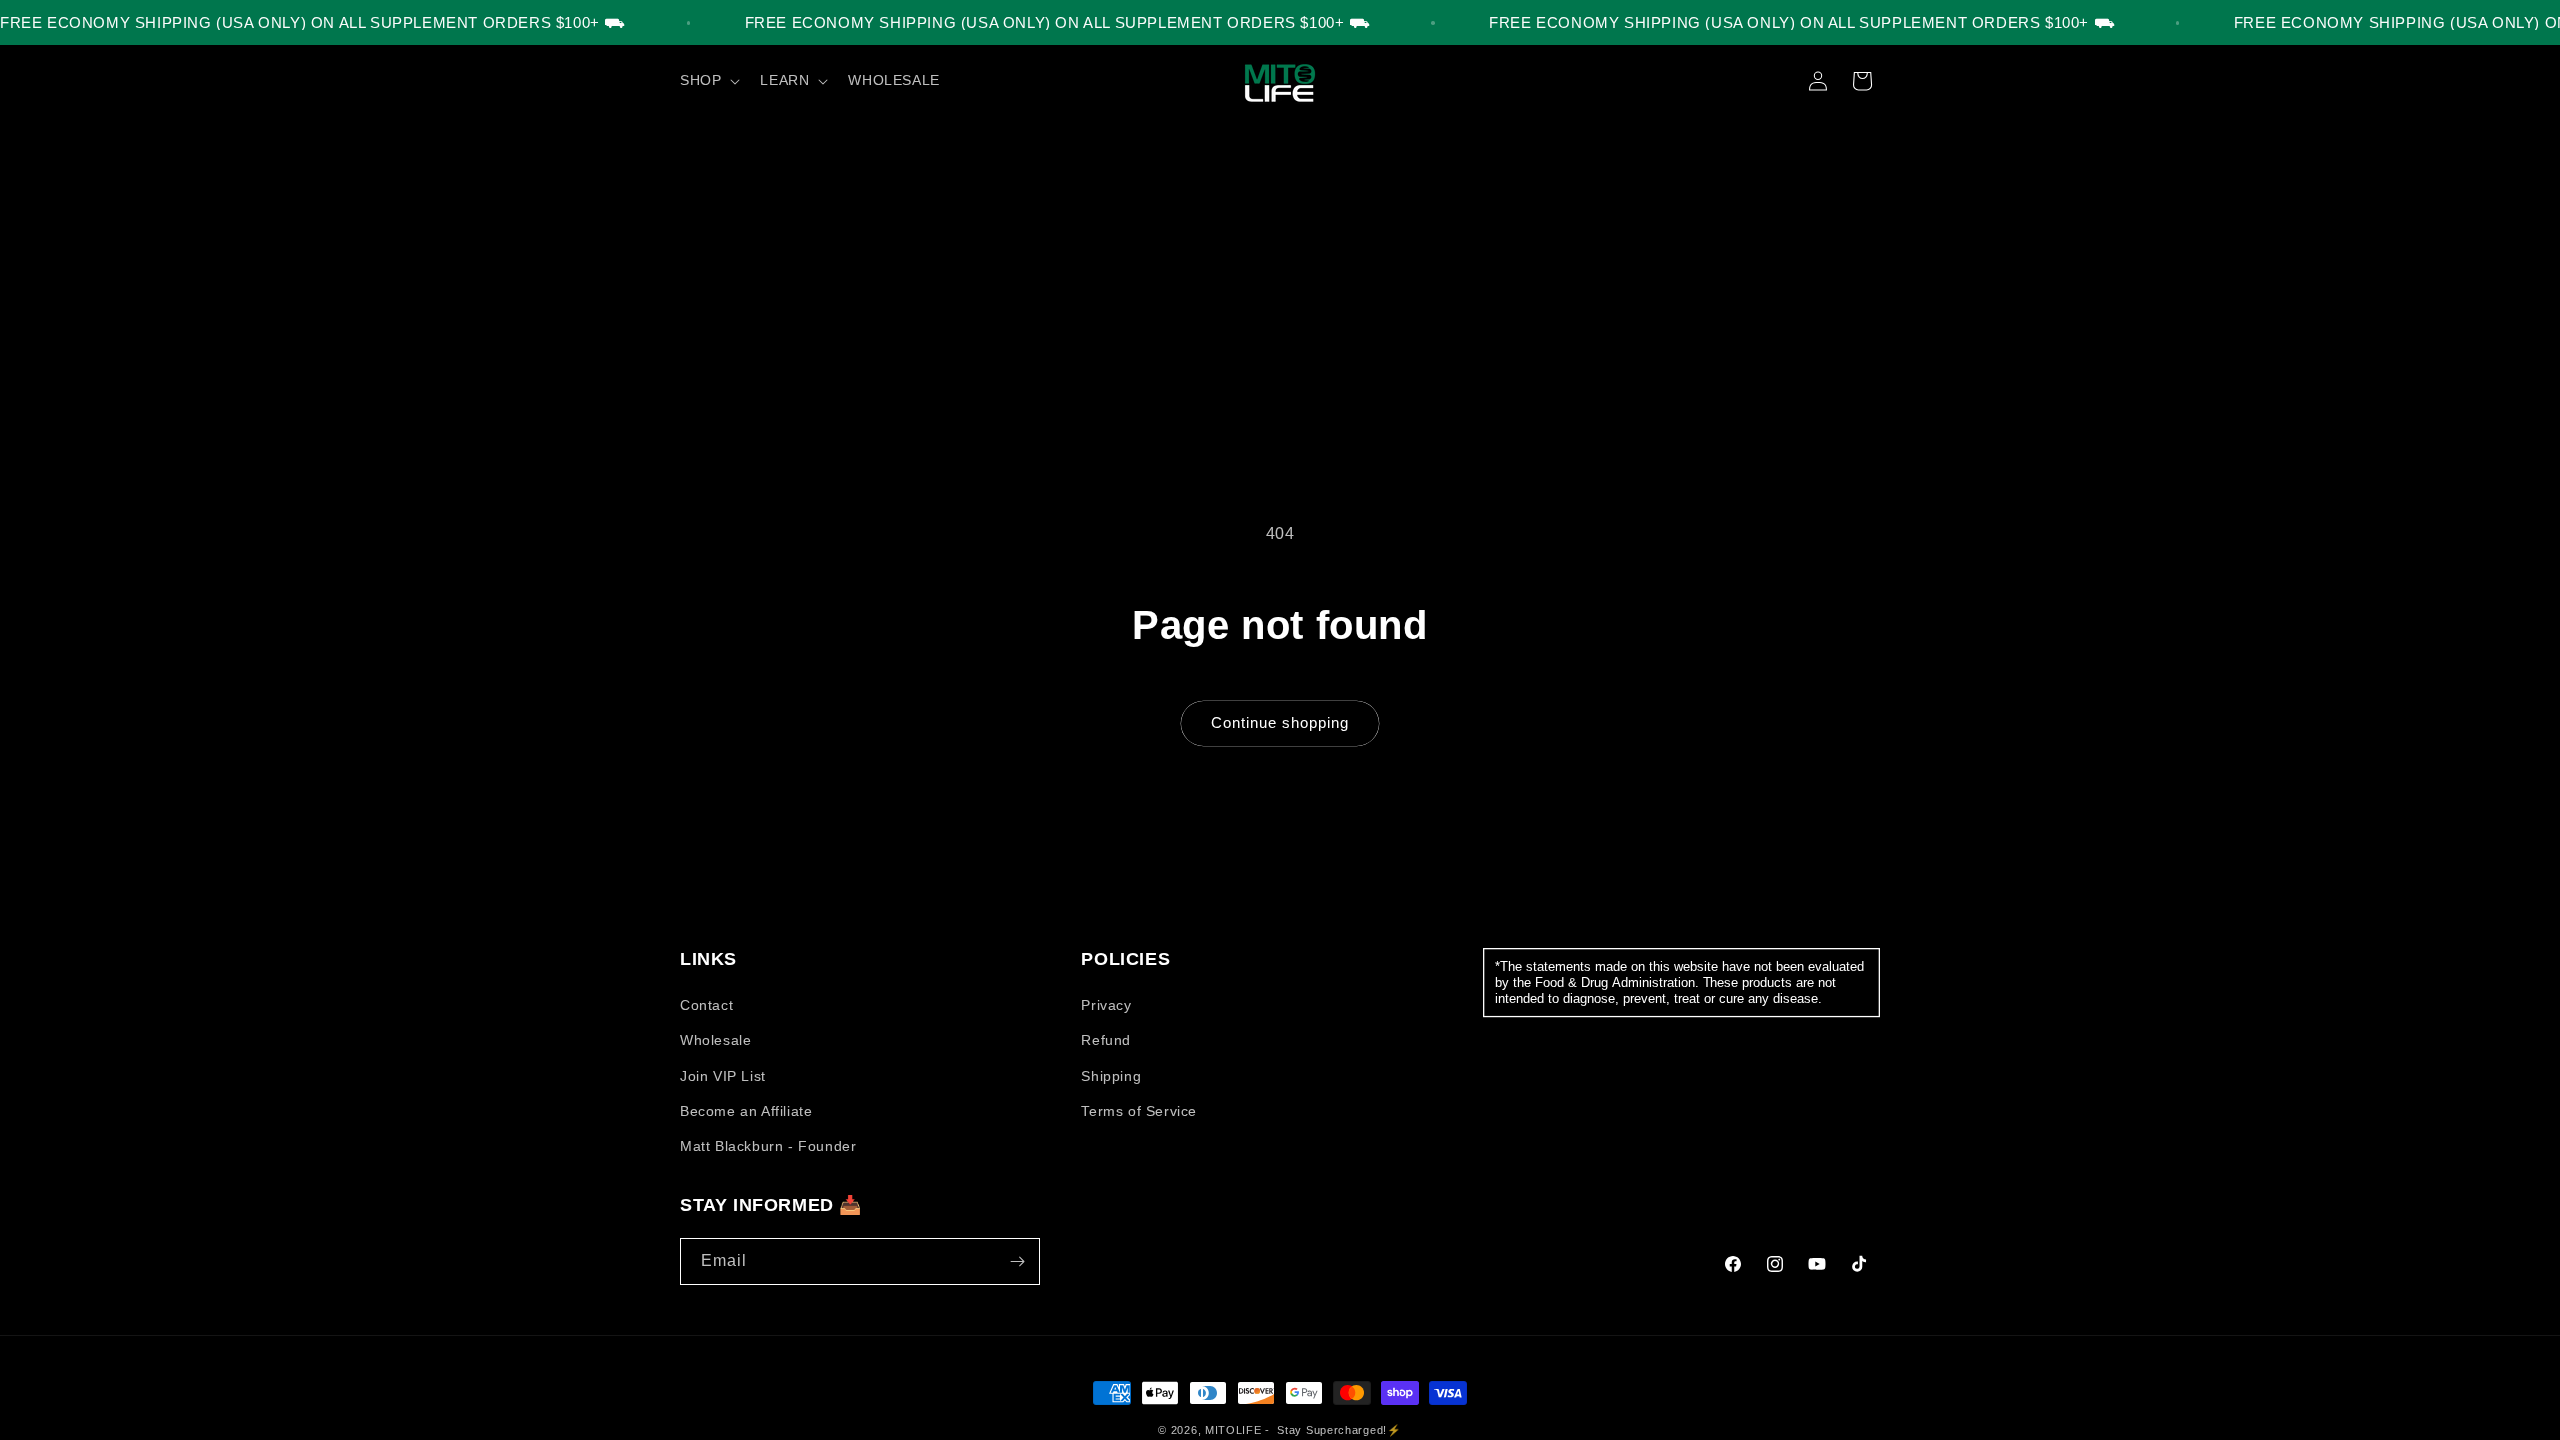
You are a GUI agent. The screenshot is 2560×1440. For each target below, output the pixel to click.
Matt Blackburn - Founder (768, 1146)
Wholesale (715, 1040)
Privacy (1106, 1005)
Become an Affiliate (746, 1111)
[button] (708, 80)
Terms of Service (1139, 1111)
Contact (706, 1005)
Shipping (1111, 1076)
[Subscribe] (1017, 1261)
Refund (1106, 1040)
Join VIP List (723, 1076)
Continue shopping (1280, 722)
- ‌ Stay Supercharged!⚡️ (1333, 1430)
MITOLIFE (1233, 1430)
